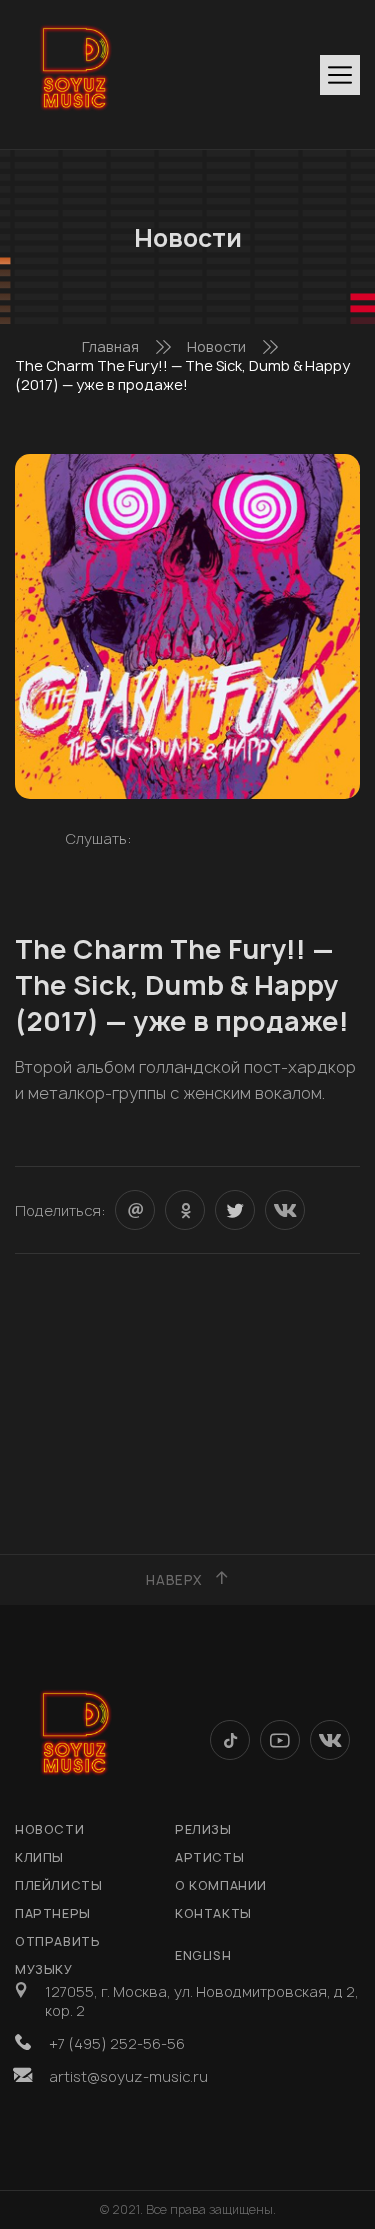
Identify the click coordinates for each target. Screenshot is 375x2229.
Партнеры (53, 1913)
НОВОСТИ (49, 1829)
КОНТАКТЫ (213, 1913)
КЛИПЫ (39, 1857)
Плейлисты (58, 1885)
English (203, 1955)
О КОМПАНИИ (221, 1885)
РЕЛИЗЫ (203, 1829)
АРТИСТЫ (209, 1857)
